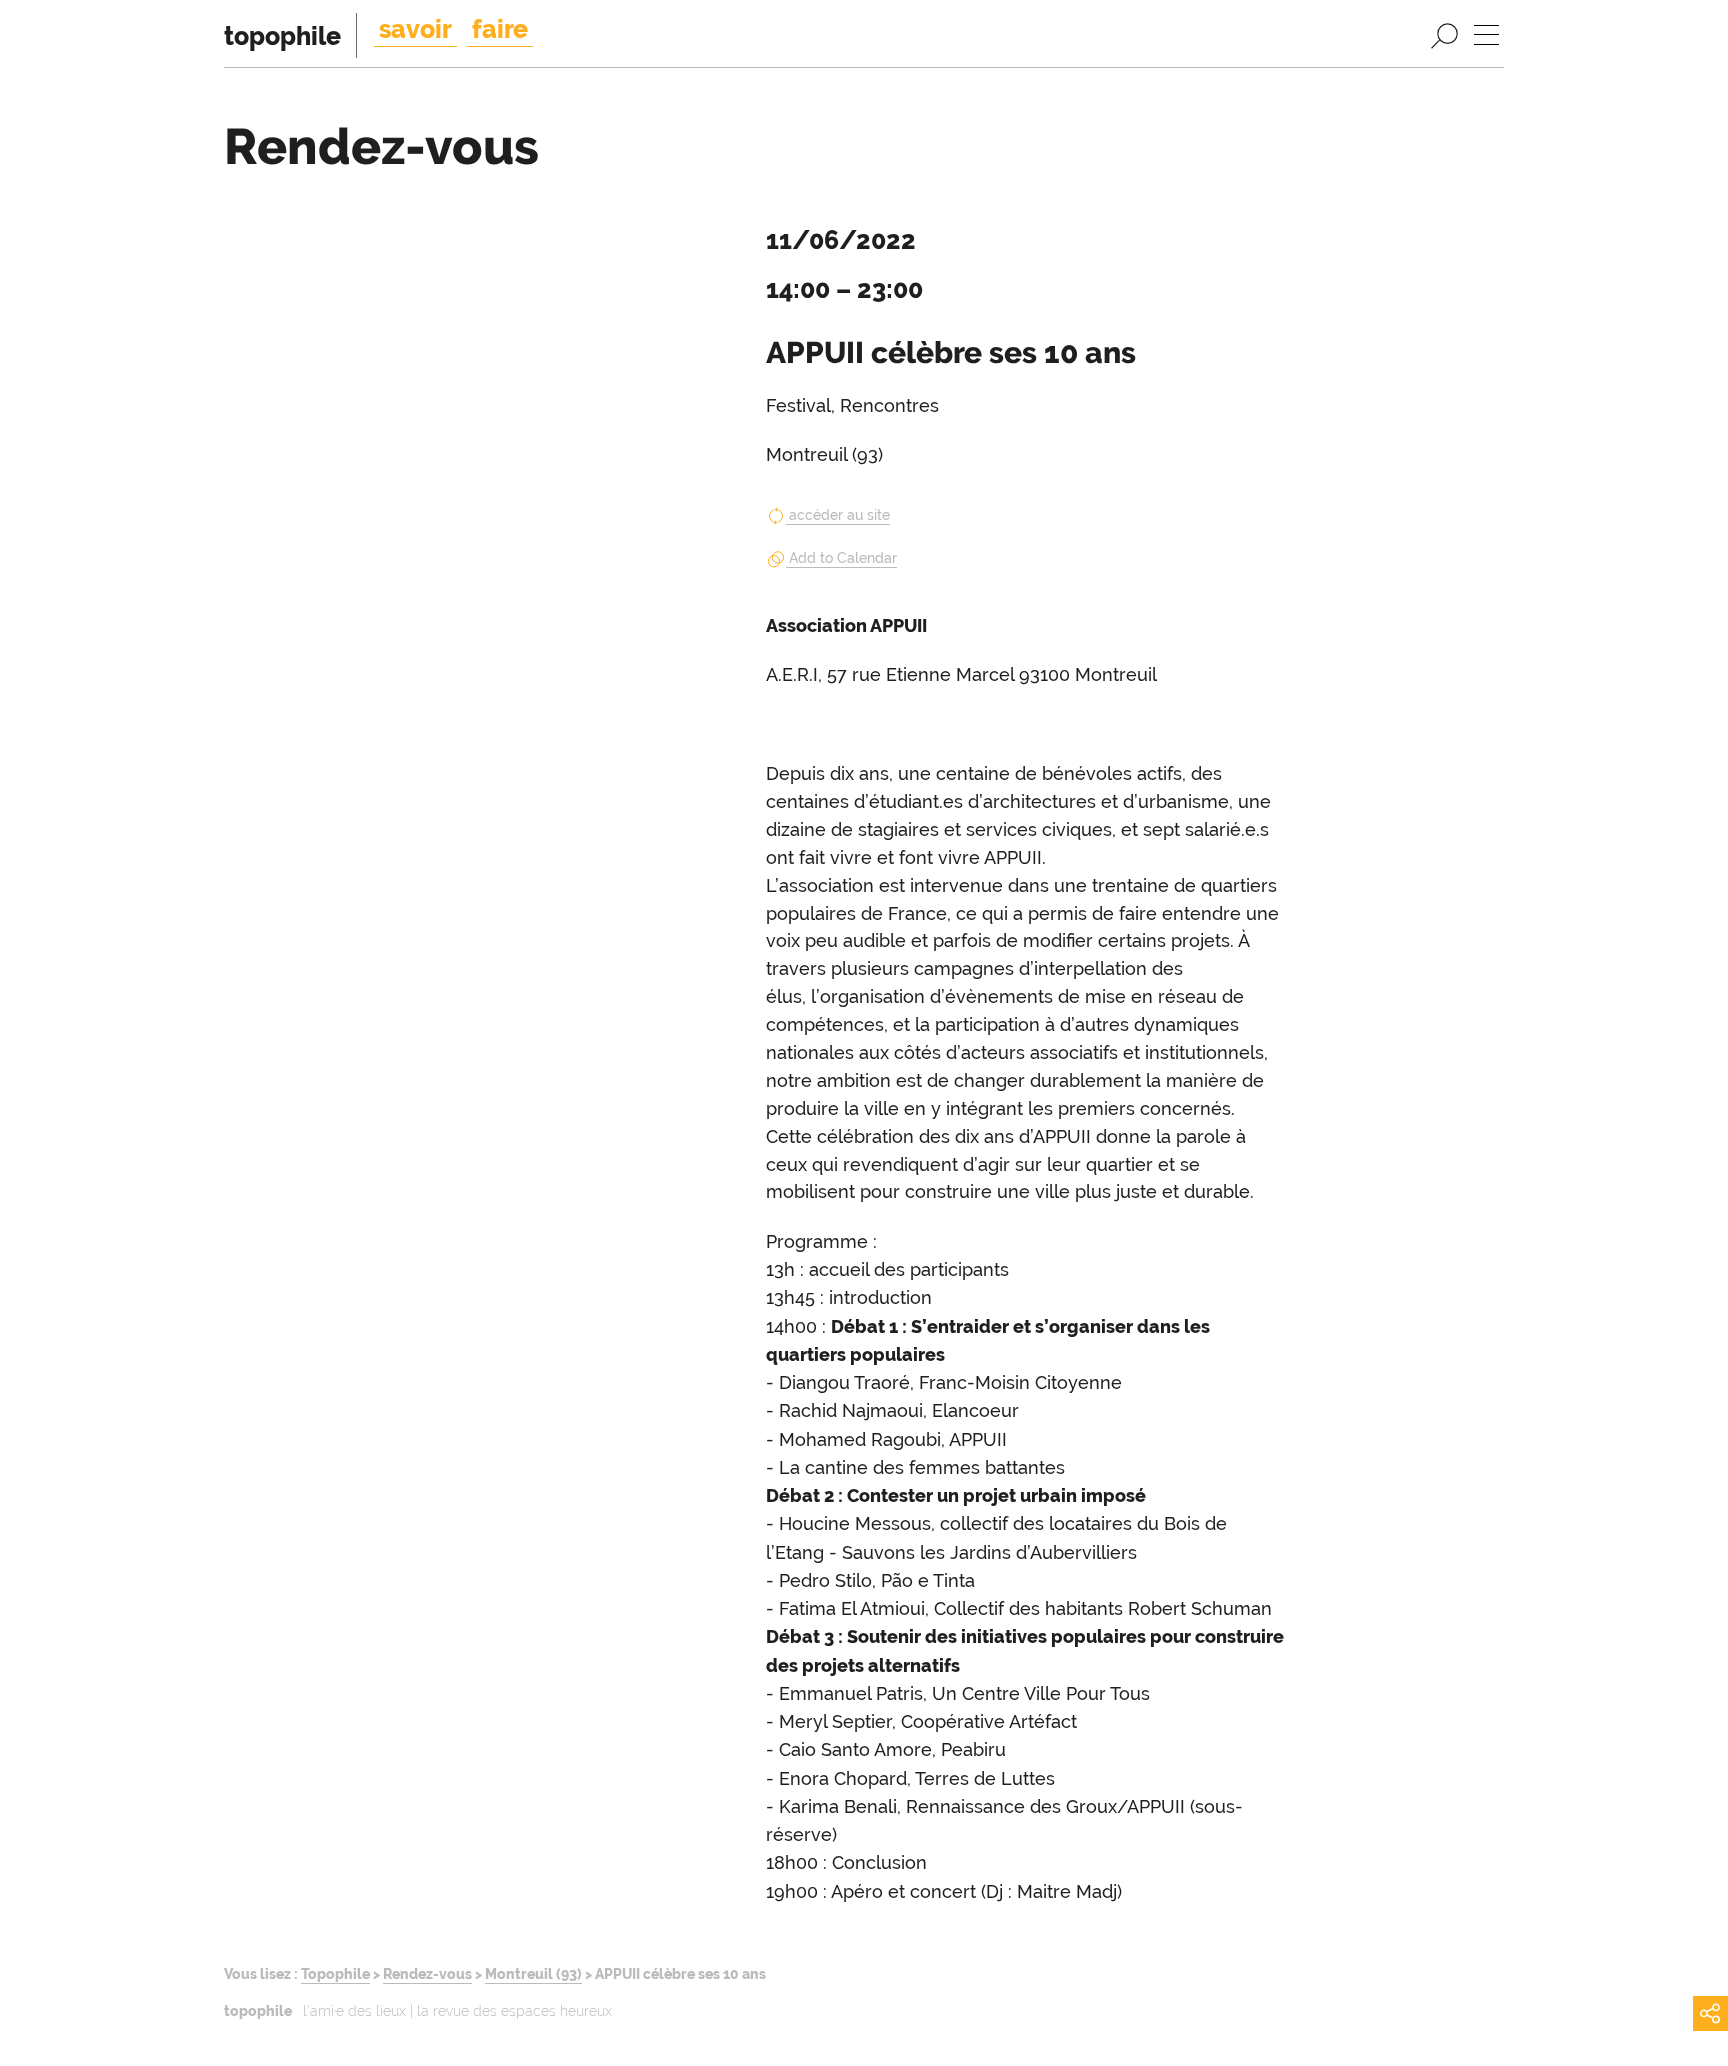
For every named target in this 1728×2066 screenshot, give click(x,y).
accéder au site (839, 515)
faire (500, 29)
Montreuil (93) (533, 1973)
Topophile (335, 1973)
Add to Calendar (843, 558)
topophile (282, 36)
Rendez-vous (427, 1973)
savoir (415, 29)
